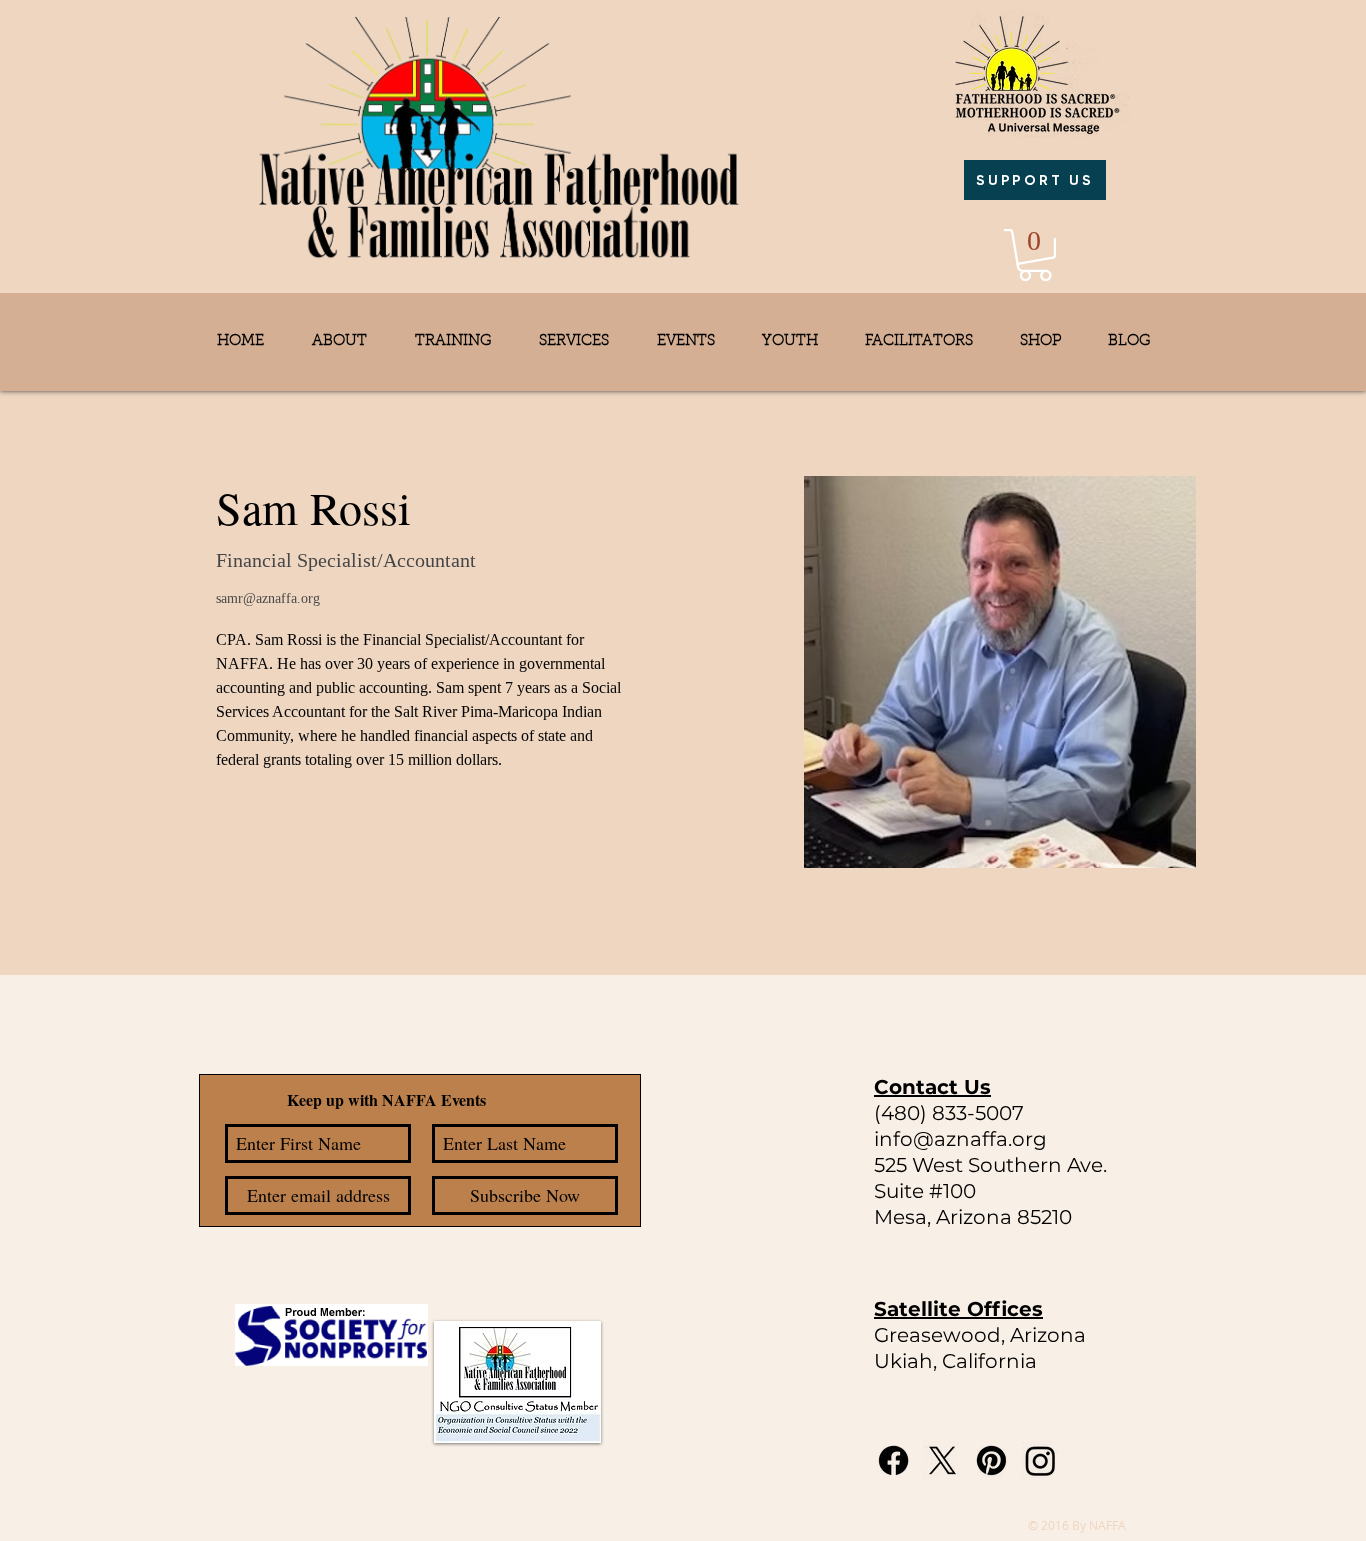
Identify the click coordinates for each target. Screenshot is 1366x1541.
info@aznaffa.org (960, 1139)
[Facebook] (893, 1460)
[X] (942, 1460)
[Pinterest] (991, 1460)
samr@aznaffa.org (268, 598)
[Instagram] (1040, 1460)
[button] (1035, 255)
